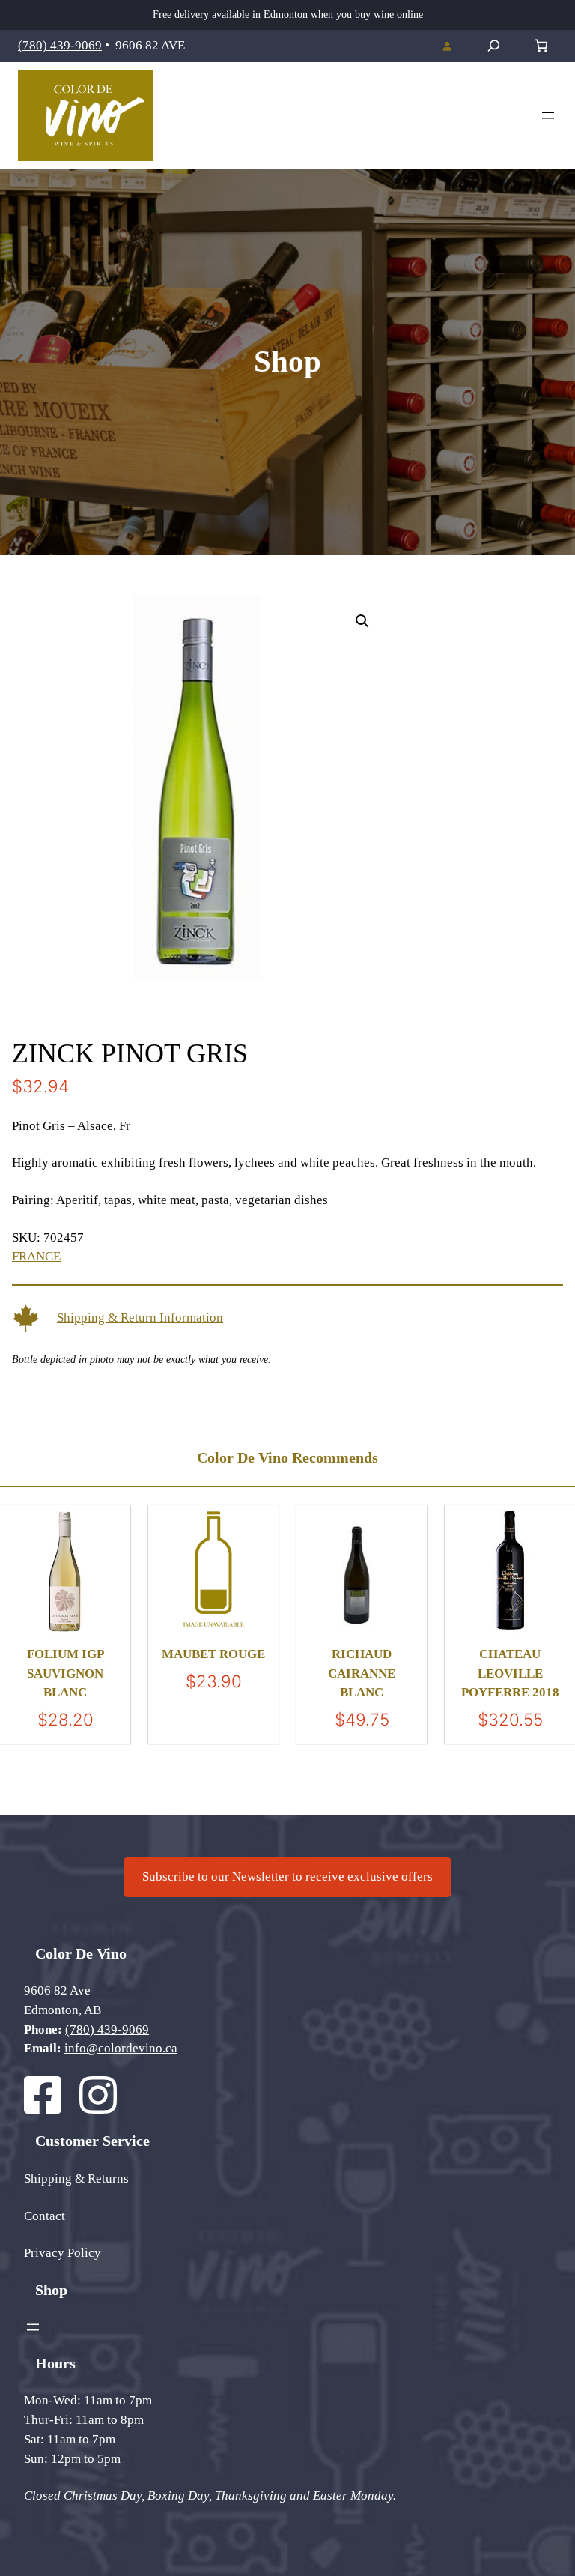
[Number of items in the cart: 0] (541, 46)
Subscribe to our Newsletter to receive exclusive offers (287, 1877)
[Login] (447, 46)
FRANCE (36, 1256)
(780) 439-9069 (60, 45)
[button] (362, 621)
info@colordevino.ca (121, 2048)
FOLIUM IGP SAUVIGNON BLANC (66, 1673)
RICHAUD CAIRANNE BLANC (362, 1673)
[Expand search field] (494, 46)
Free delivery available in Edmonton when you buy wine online (288, 15)
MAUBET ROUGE (213, 1654)
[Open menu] (548, 115)
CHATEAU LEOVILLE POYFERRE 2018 (510, 1673)
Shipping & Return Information (140, 1318)
